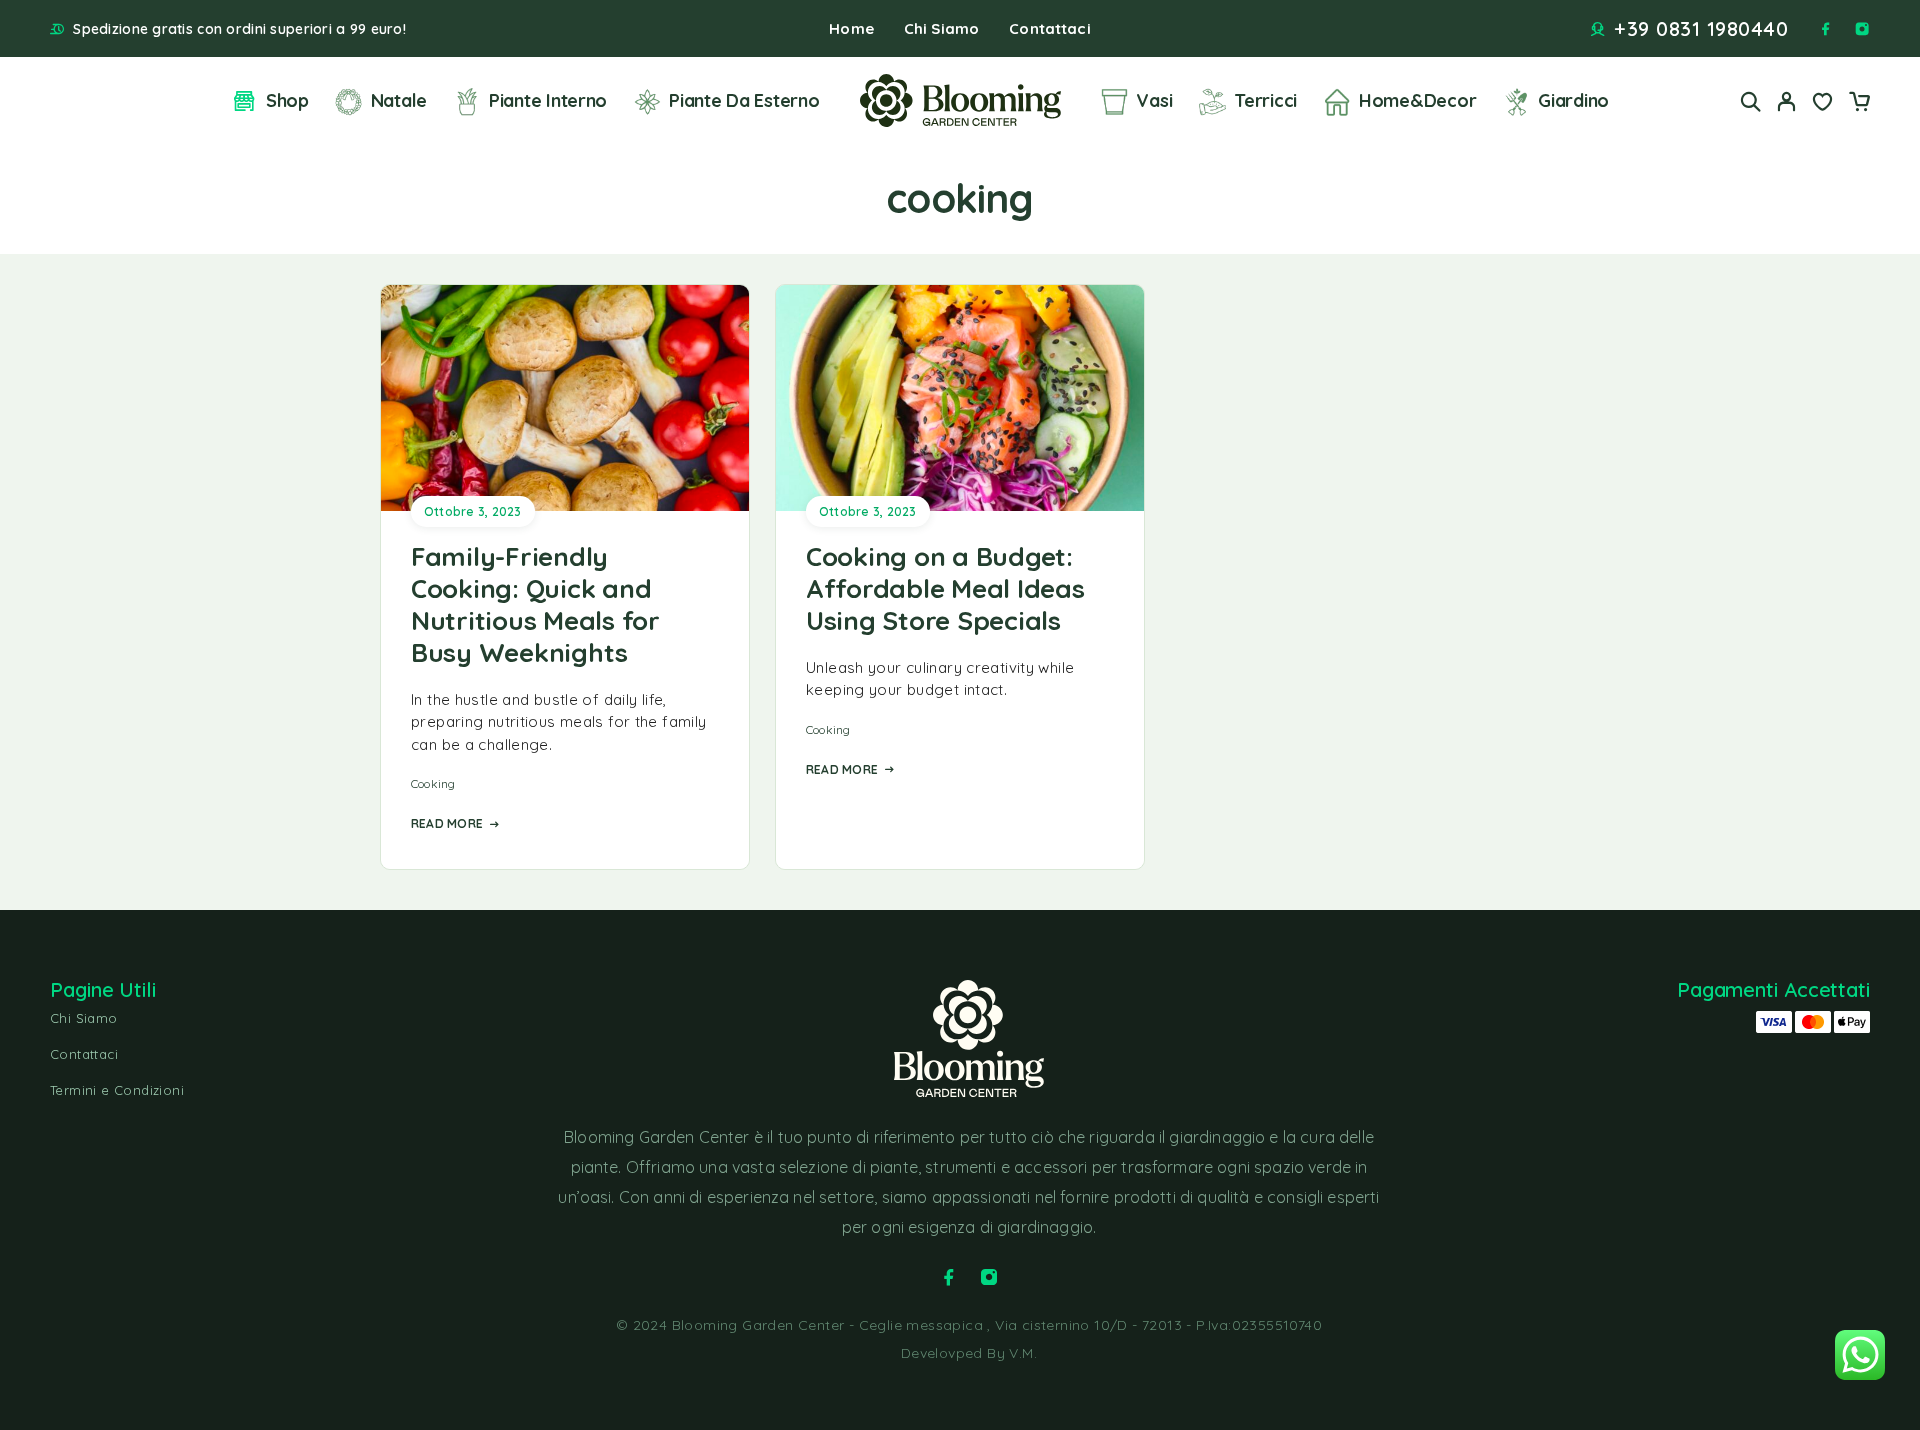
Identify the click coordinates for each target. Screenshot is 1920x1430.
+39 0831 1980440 (1701, 29)
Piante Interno (548, 100)
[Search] (1751, 101)
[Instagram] (1862, 29)
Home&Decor (1417, 100)
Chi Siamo (941, 28)
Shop (287, 100)
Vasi (1154, 100)
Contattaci (1050, 28)
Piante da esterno (744, 100)
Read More (447, 823)
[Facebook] (1826, 29)
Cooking (433, 783)
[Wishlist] (1823, 104)
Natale (399, 100)
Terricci (1265, 100)
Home (851, 28)
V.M (1021, 1353)
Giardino (1573, 100)
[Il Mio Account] (1787, 101)
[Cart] (1859, 104)
